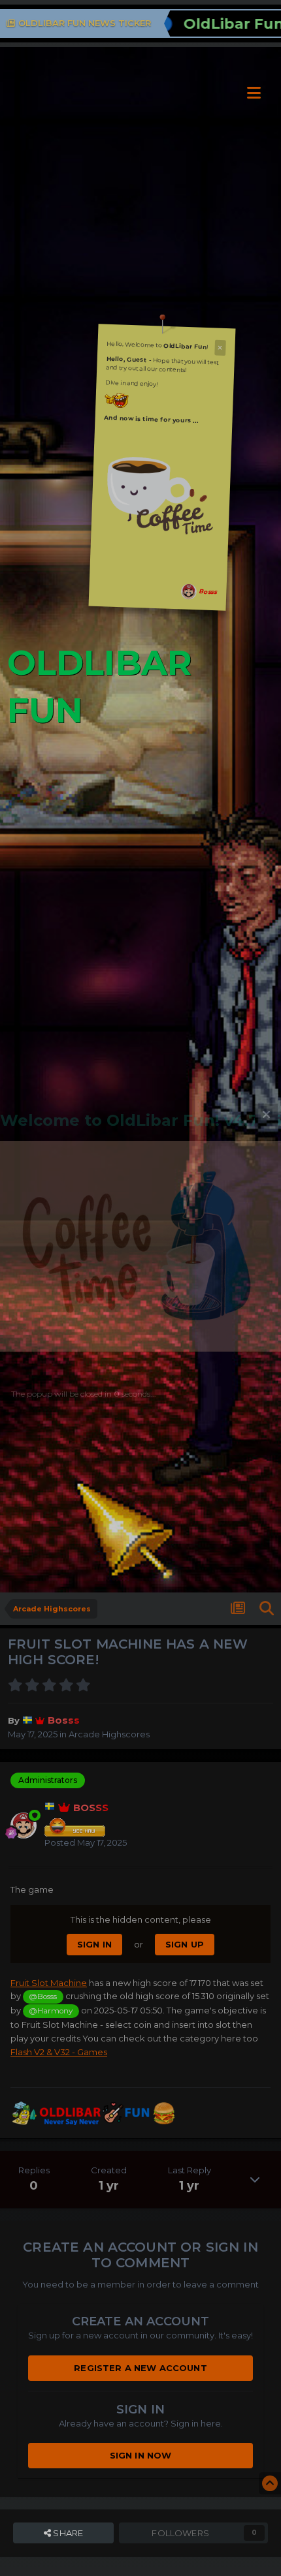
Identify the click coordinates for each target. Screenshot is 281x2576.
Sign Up (185, 1944)
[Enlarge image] (161, 489)
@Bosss (43, 1996)
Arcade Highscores (109, 1734)
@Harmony (51, 2011)
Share (67, 2533)
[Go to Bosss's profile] (189, 592)
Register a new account (140, 2368)
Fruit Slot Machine (49, 1983)
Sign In (94, 1944)
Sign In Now (141, 2455)
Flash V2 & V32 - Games (59, 2052)
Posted (86, 1842)
